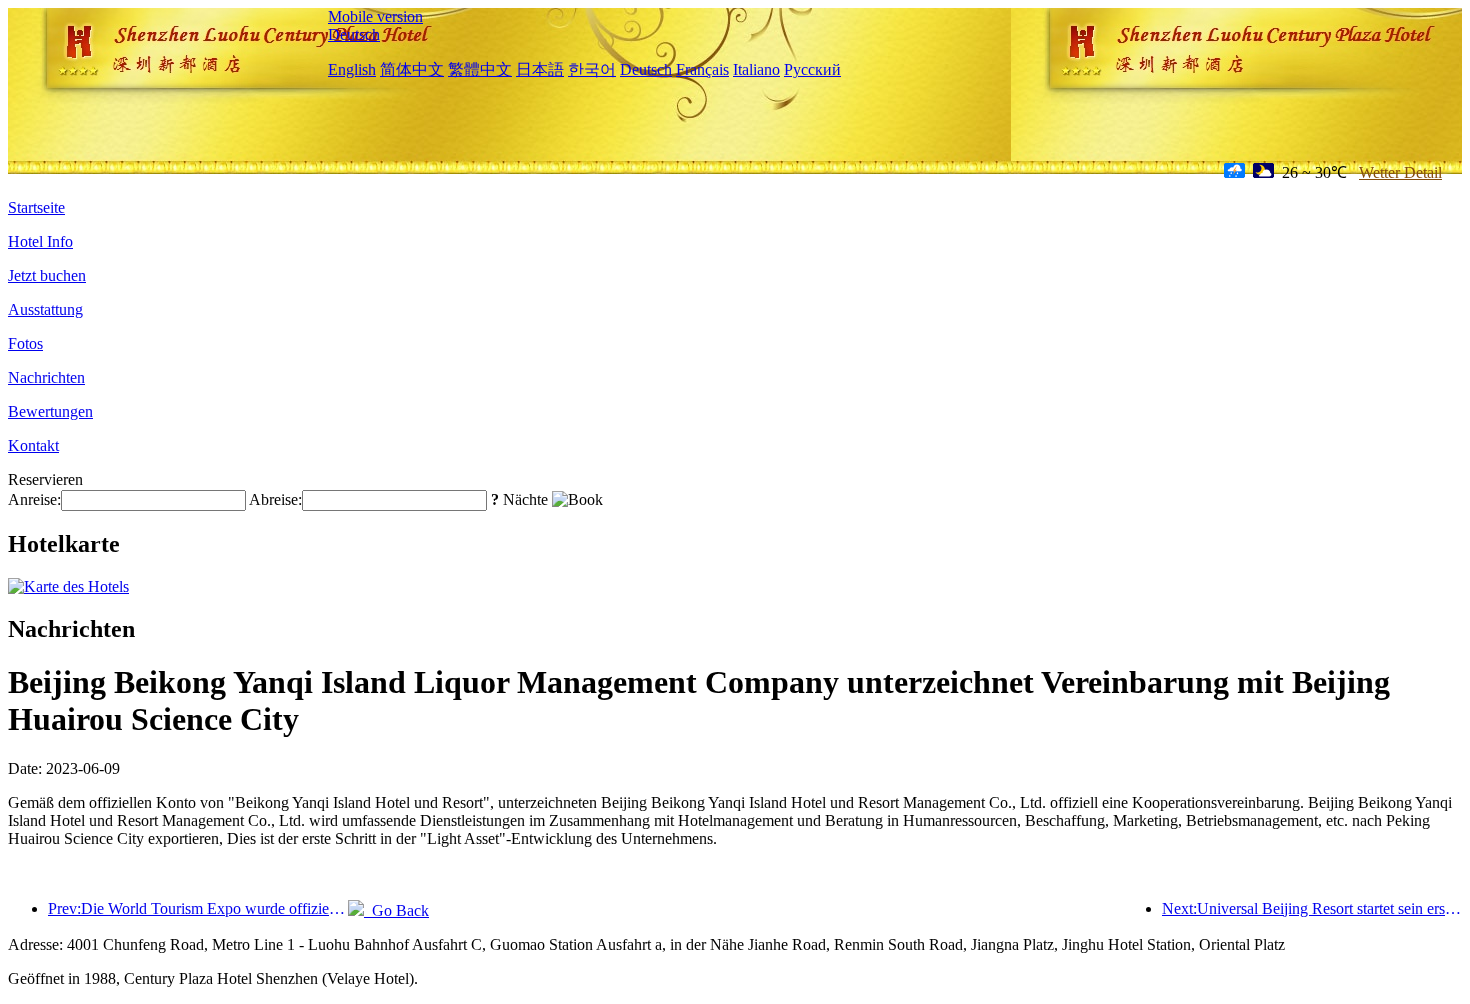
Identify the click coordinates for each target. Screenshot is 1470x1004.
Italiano (756, 69)
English (352, 69)
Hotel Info (40, 241)
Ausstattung (45, 309)
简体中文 (412, 69)
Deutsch (354, 34)
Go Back (396, 910)
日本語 (540, 69)
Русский (812, 69)
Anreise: (34, 499)
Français (702, 69)
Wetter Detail (1400, 172)
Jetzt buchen (47, 275)
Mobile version (375, 16)
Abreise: (275, 499)
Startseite (36, 207)
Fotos (25, 343)
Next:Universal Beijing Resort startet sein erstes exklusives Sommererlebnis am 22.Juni (1312, 908)
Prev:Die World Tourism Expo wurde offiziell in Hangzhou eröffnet (198, 908)
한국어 (592, 69)
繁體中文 (480, 69)
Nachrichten (46, 377)
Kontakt (33, 445)
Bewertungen (50, 411)
